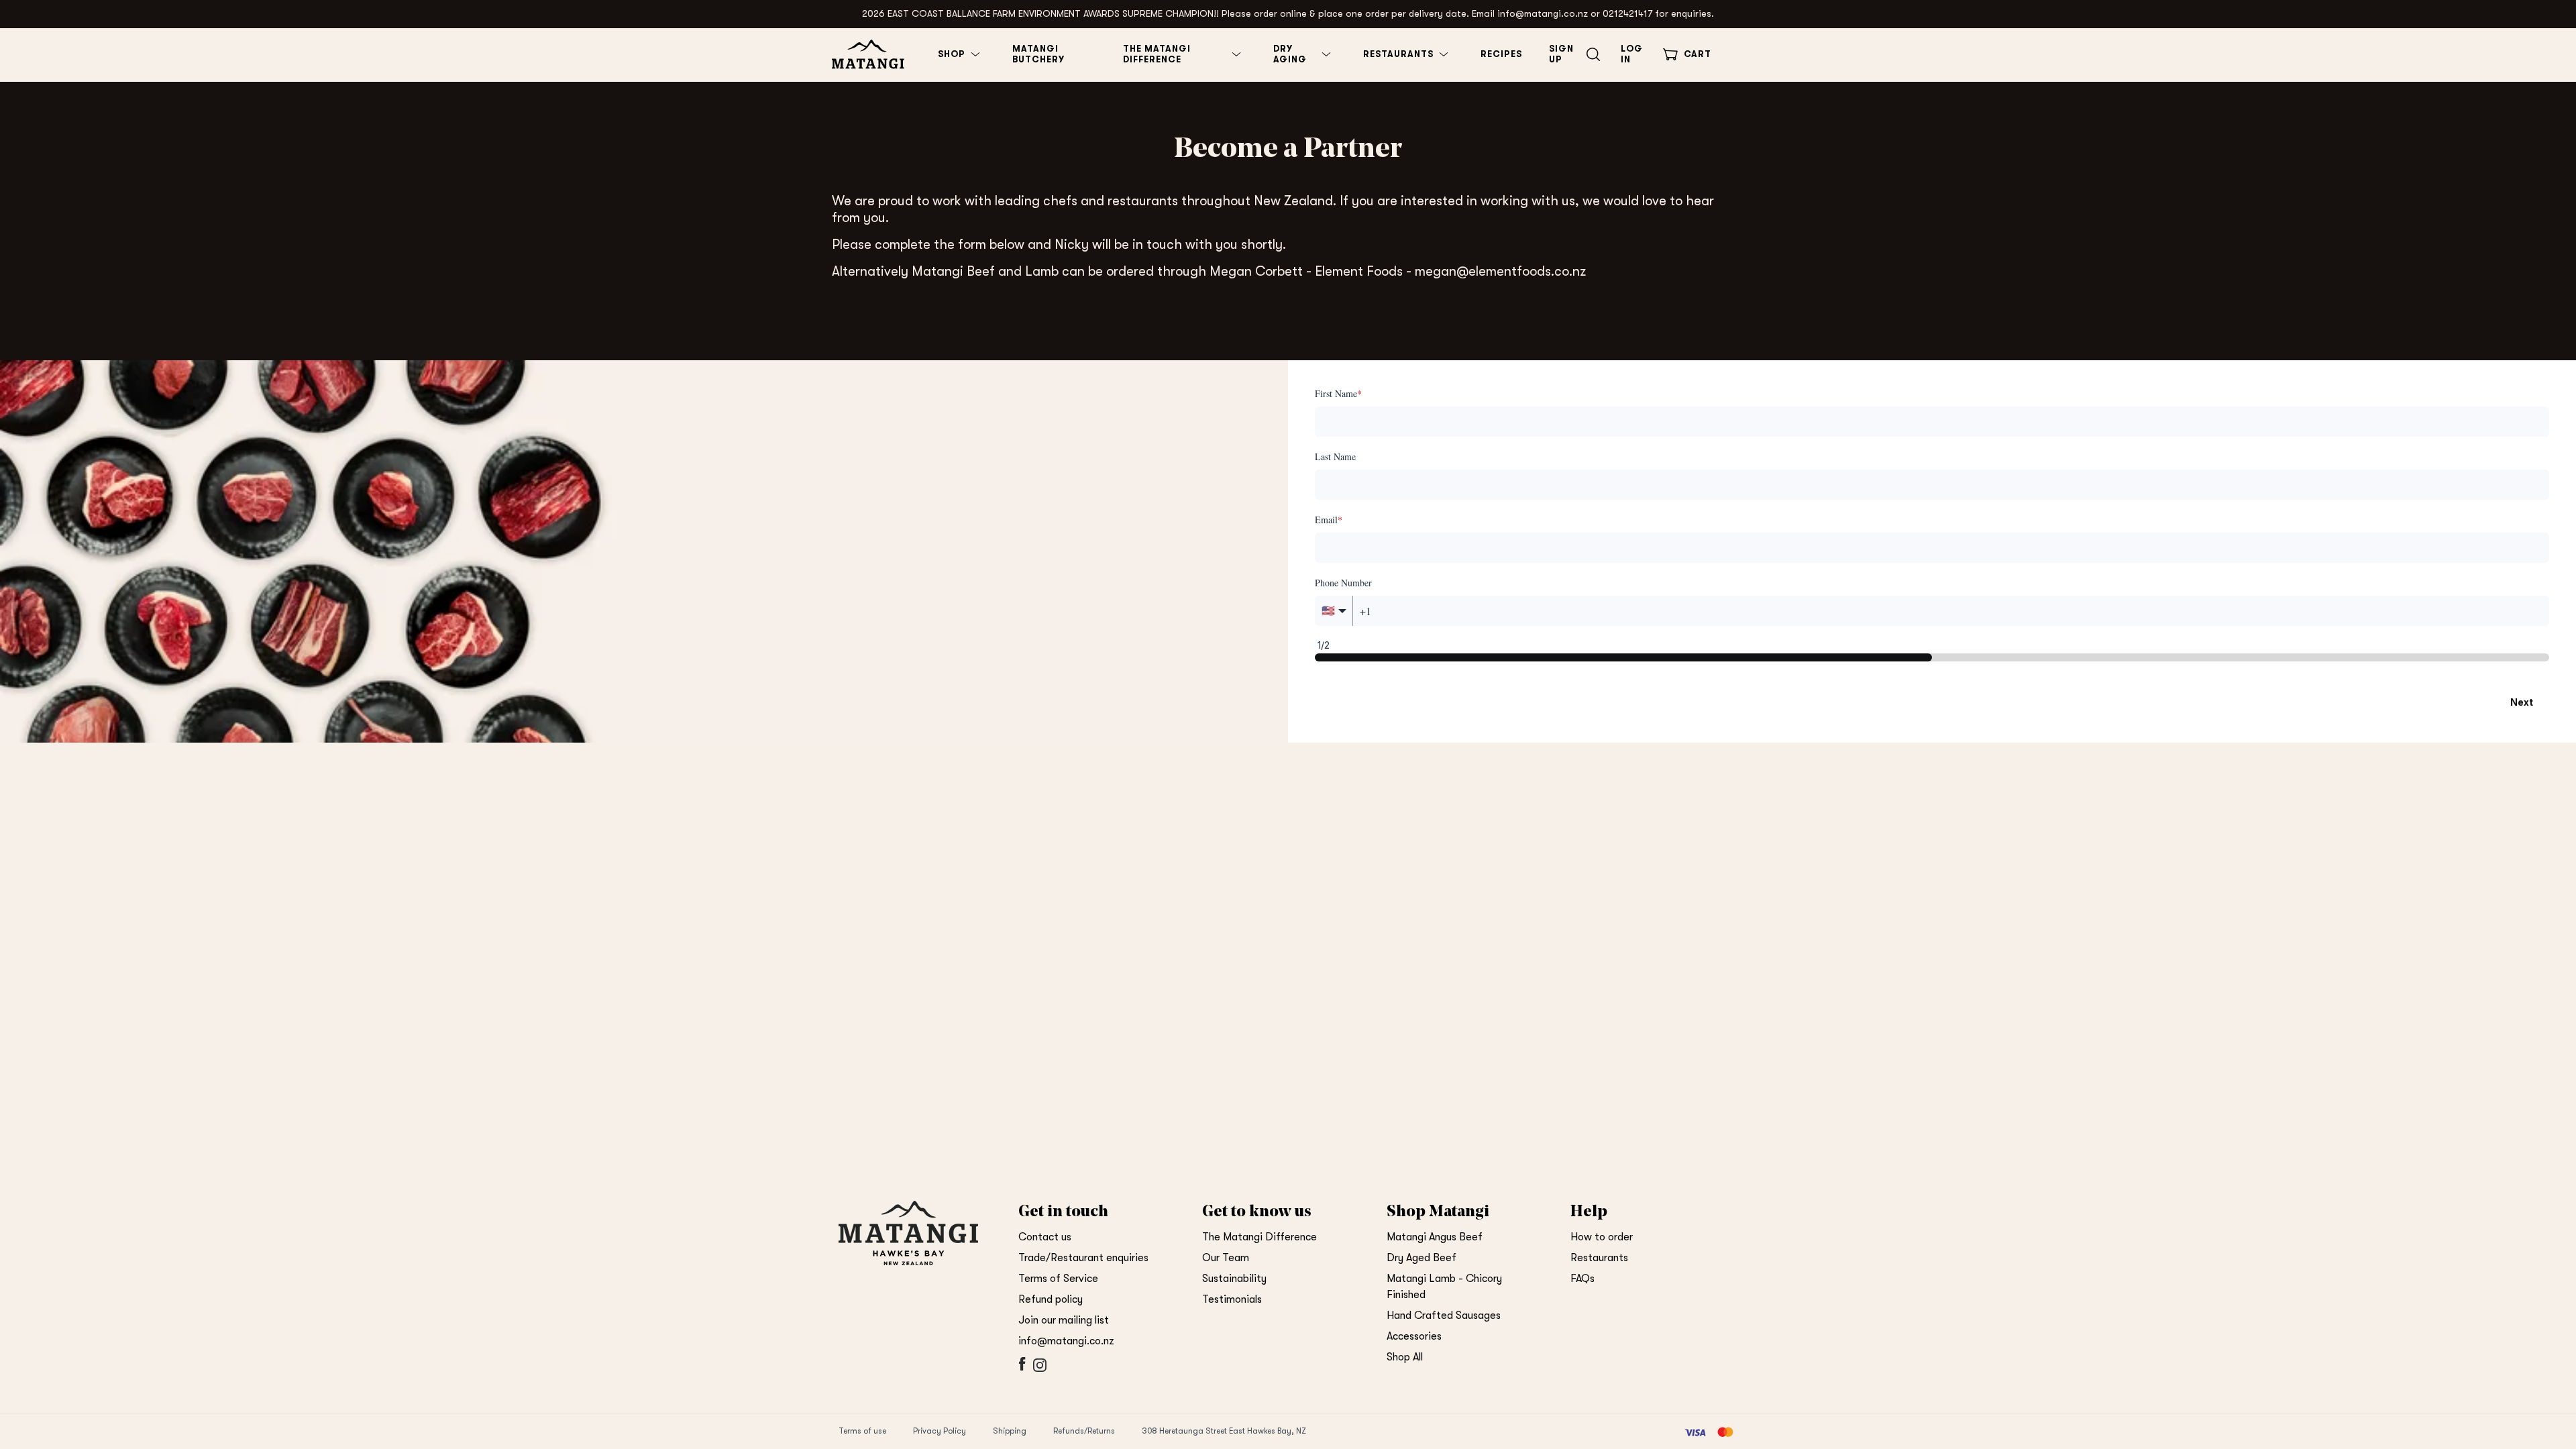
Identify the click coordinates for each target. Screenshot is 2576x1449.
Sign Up (1561, 54)
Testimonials (1232, 1299)
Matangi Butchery (1038, 54)
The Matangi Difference (1157, 54)
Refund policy (1051, 1299)
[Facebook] (1021, 1372)
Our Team (1226, 1258)
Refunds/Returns (1084, 1431)
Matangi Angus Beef (1435, 1237)
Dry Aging (1290, 54)
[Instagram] (1038, 1372)
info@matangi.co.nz (1066, 1341)
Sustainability (1234, 1279)
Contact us (1045, 1237)
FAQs (1582, 1279)
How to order (1602, 1237)
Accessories (1414, 1336)
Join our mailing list (1064, 1320)
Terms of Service (1058, 1279)
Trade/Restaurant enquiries (1083, 1258)
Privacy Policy (940, 1431)
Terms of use (862, 1431)
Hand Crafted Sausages (1444, 1316)
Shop (952, 54)
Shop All (1405, 1357)
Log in (1632, 54)
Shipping (1010, 1431)
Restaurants (1398, 54)
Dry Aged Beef (1421, 1258)
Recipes (1501, 54)
